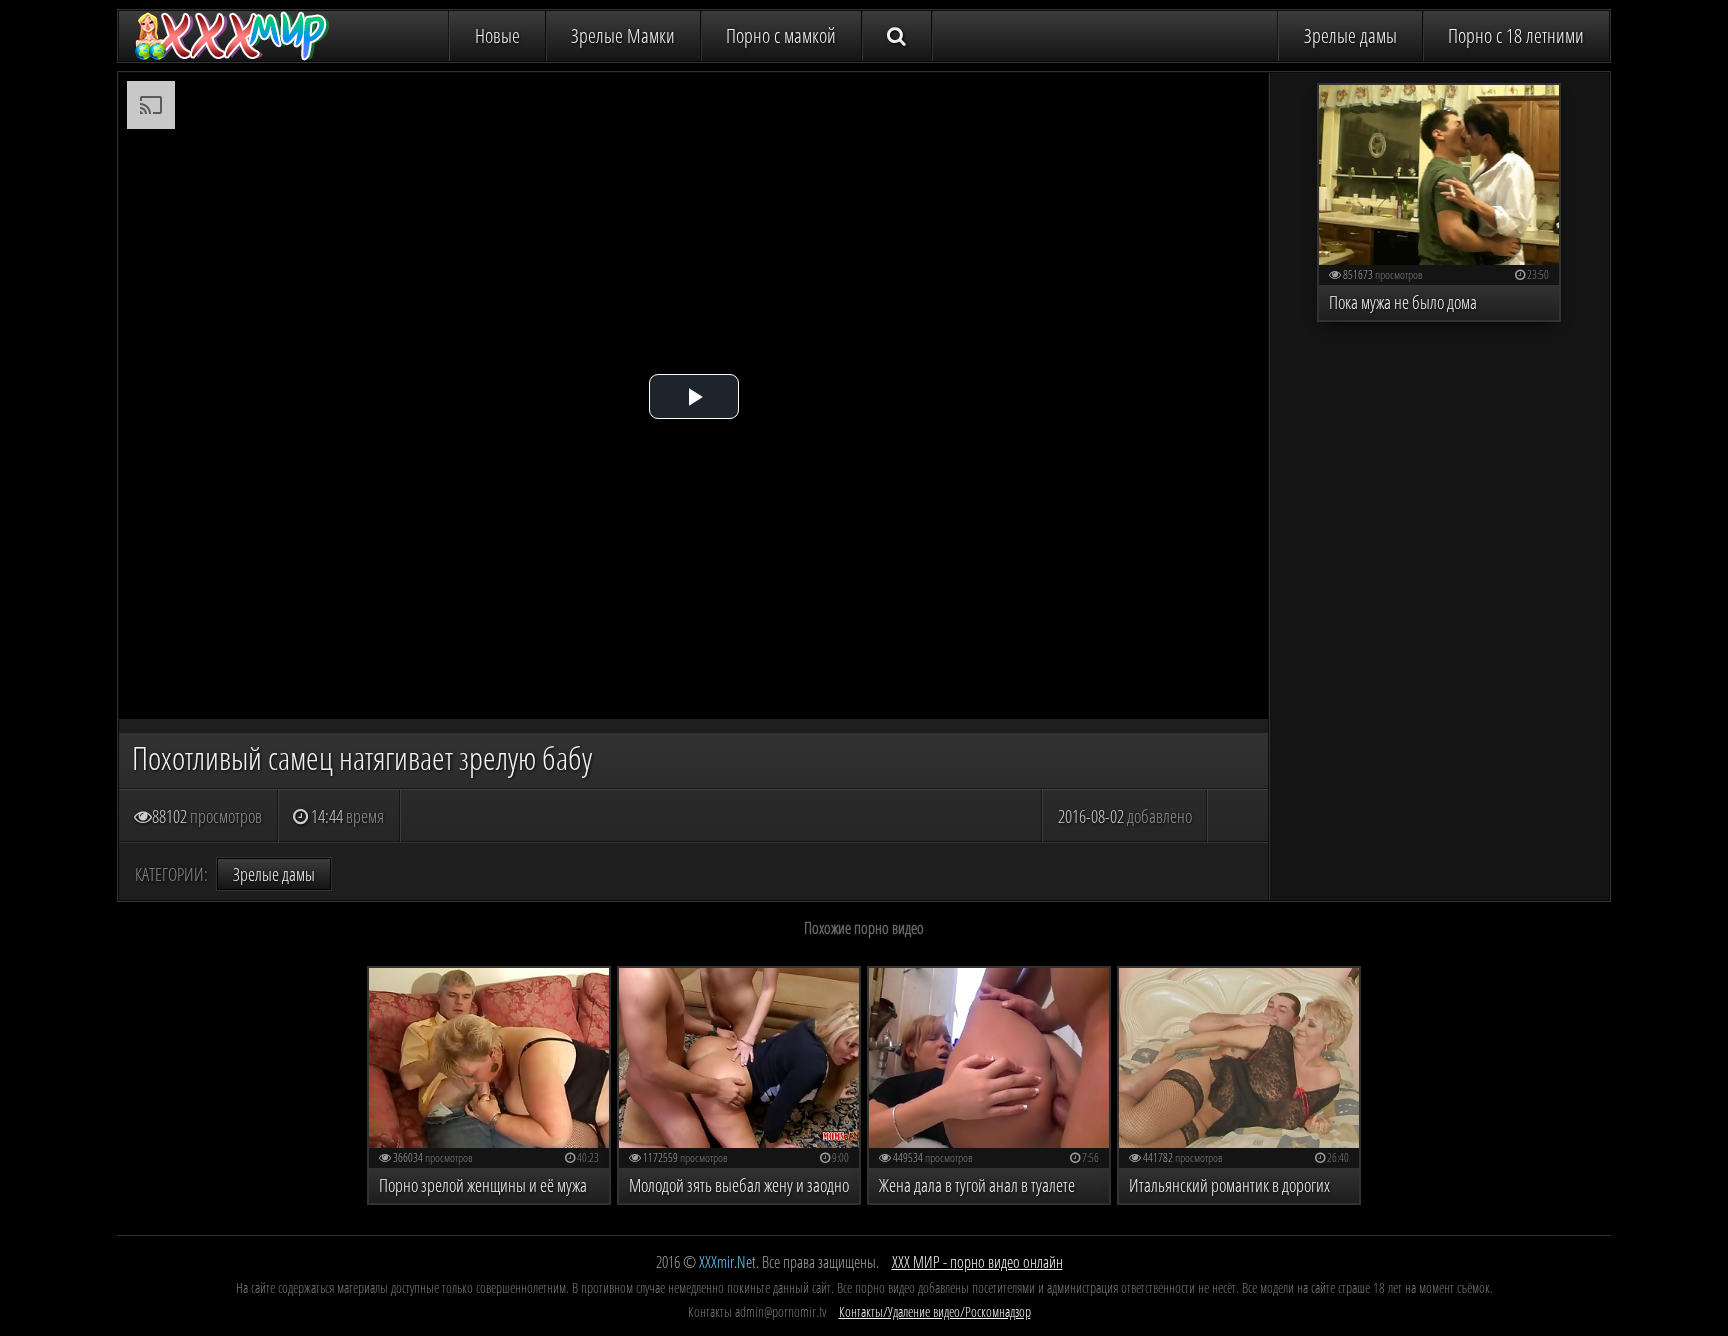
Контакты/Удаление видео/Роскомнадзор (935, 1311)
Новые (497, 35)
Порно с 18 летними (1516, 35)
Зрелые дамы (1350, 35)
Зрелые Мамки (623, 35)
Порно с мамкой (781, 35)
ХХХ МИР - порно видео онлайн (977, 1262)
